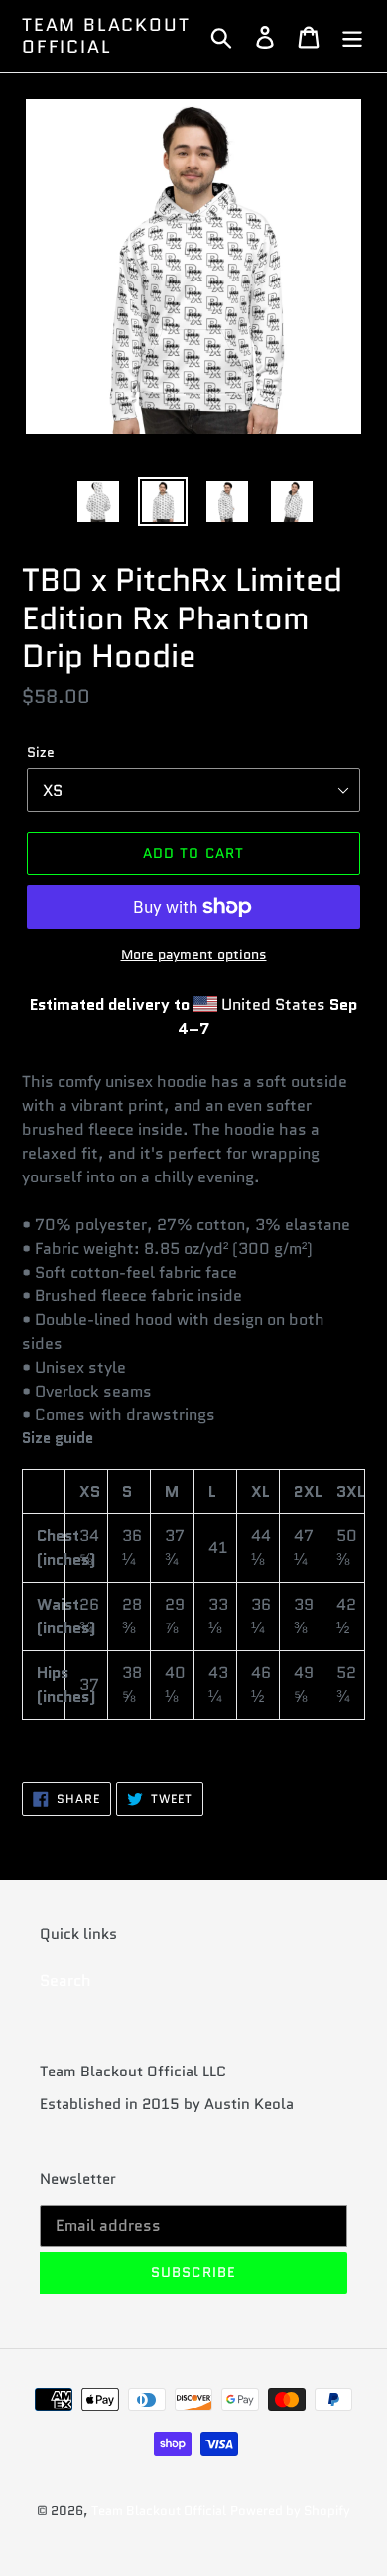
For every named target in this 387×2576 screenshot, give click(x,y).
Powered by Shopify (290, 2510)
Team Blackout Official (106, 36)
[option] (99, 502)
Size (41, 752)
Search (65, 1981)
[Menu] (352, 36)
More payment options (194, 954)
